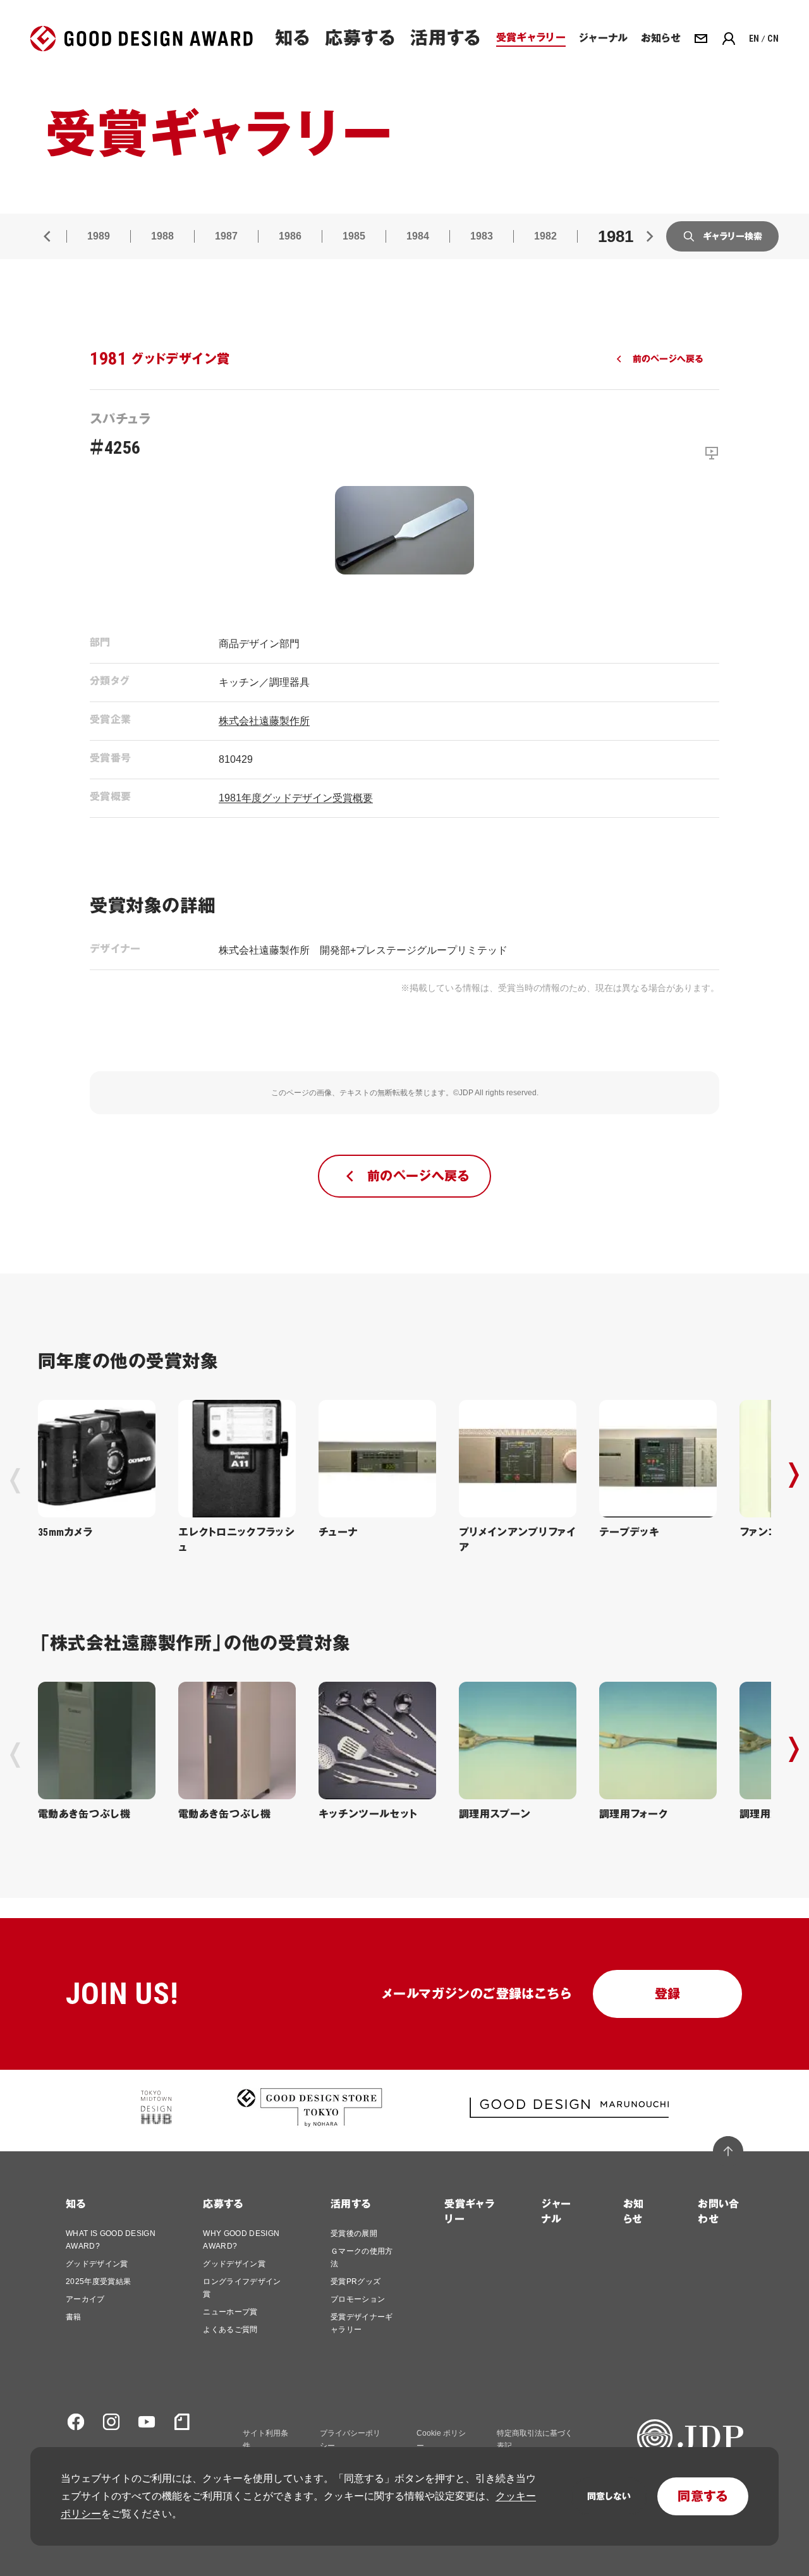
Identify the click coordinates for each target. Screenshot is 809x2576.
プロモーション (358, 2299)
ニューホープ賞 (230, 2312)
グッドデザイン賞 (97, 2264)
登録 (668, 1994)
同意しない (609, 2496)
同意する (703, 2496)
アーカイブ (85, 2299)
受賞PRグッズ (356, 2281)
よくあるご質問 (230, 2330)
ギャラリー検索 (733, 236)
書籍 (74, 2317)
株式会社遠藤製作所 (264, 721)
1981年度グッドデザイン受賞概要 (296, 798)
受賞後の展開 (354, 2233)
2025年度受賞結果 (98, 2281)
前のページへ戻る (668, 359)
